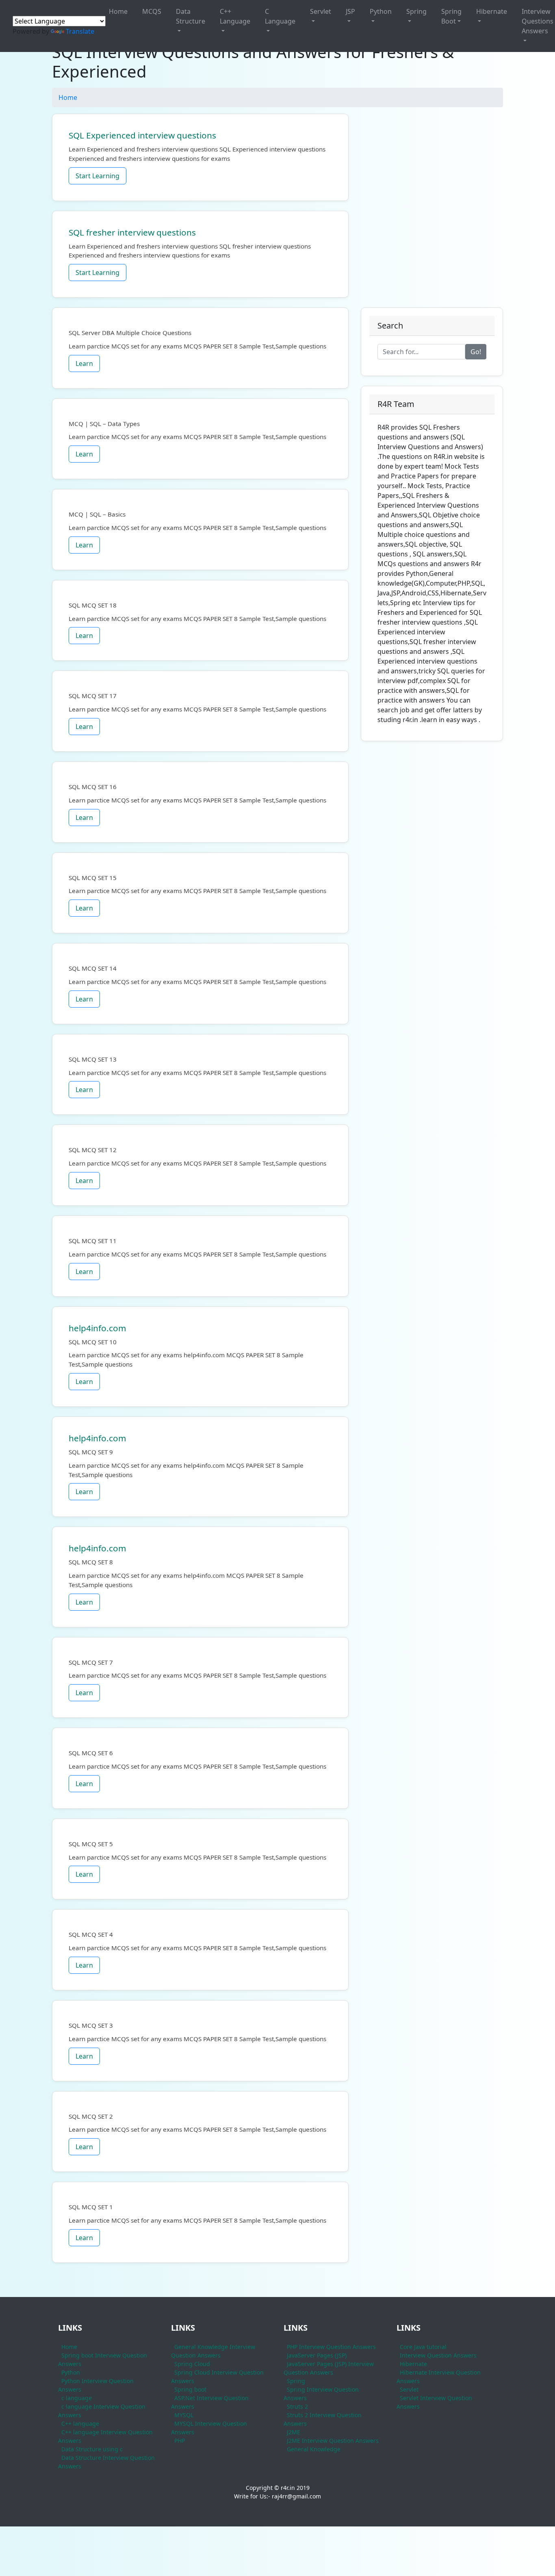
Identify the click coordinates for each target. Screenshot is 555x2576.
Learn (84, 363)
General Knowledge (314, 2449)
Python (381, 11)
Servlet (321, 11)
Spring (416, 11)
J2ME (294, 2432)
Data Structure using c (92, 2449)
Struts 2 (297, 2406)
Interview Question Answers (438, 2355)
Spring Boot (451, 16)
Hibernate (492, 11)
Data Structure (191, 16)
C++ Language (235, 16)
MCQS (152, 11)
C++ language (80, 2424)
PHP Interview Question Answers (331, 2347)
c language (77, 2398)
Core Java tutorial (423, 2347)
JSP (350, 11)
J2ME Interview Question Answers (333, 2441)
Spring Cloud (192, 2364)
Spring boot (190, 2389)
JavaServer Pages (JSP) (317, 2355)
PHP (180, 2441)
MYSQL (184, 2415)
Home (118, 11)
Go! (476, 352)
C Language (280, 16)
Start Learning (98, 176)
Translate (80, 31)
